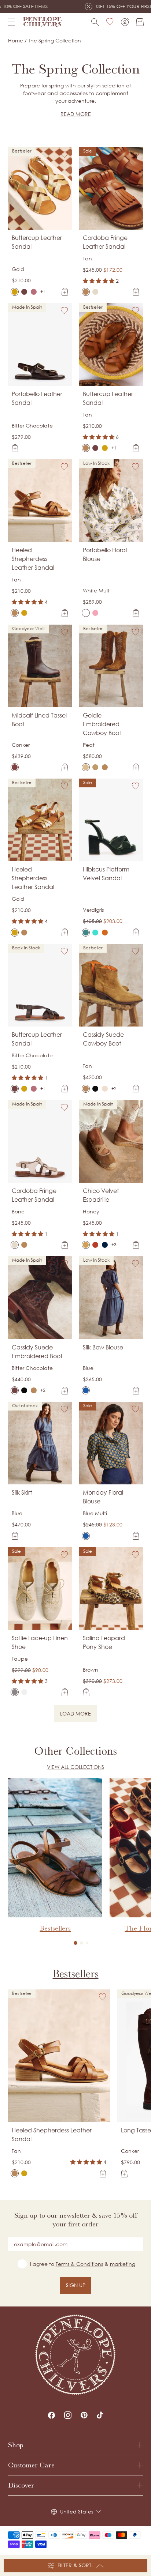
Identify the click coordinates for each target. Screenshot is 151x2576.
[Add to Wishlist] (65, 154)
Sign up (76, 2285)
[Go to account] (125, 22)
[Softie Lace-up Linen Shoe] (15, 1692)
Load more (78, 1715)
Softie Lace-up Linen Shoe (40, 1642)
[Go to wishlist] (110, 22)
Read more (76, 114)
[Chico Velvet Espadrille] (86, 1245)
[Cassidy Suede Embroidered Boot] (105, 1089)
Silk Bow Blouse (103, 1347)
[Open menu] (11, 22)
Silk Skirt (22, 1492)
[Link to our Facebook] (51, 2415)
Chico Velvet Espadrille (101, 1195)
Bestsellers (76, 1974)
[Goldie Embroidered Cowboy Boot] (86, 767)
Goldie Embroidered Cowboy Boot (102, 724)
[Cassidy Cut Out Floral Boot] (95, 1089)
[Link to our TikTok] (100, 2415)
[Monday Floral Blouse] (86, 1536)
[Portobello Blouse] (95, 613)
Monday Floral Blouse (103, 1497)
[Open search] (95, 22)
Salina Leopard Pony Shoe (104, 1642)
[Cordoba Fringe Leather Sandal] (86, 292)
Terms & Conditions (79, 2264)
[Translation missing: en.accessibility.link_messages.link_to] (75, 2355)
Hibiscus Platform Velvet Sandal (106, 874)
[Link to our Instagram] (68, 2415)
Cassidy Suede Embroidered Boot (37, 1352)
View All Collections (75, 1767)
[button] (75, 1943)
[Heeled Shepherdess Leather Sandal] (15, 613)
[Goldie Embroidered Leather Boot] (105, 767)
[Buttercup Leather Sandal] (15, 292)
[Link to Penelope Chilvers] (43, 22)
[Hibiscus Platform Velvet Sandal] (86, 933)
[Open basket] (140, 22)
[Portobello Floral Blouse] (86, 613)
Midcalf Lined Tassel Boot (39, 720)
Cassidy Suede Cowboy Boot (103, 1039)
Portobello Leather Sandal (37, 398)
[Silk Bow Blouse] (86, 1390)
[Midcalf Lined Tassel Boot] (15, 767)
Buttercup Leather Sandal (37, 242)
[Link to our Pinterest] (84, 2415)
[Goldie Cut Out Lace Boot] (95, 767)
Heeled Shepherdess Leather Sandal (33, 559)
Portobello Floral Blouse (105, 554)
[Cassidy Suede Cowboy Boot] (86, 1089)
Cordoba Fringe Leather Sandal (105, 242)
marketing (123, 2264)
